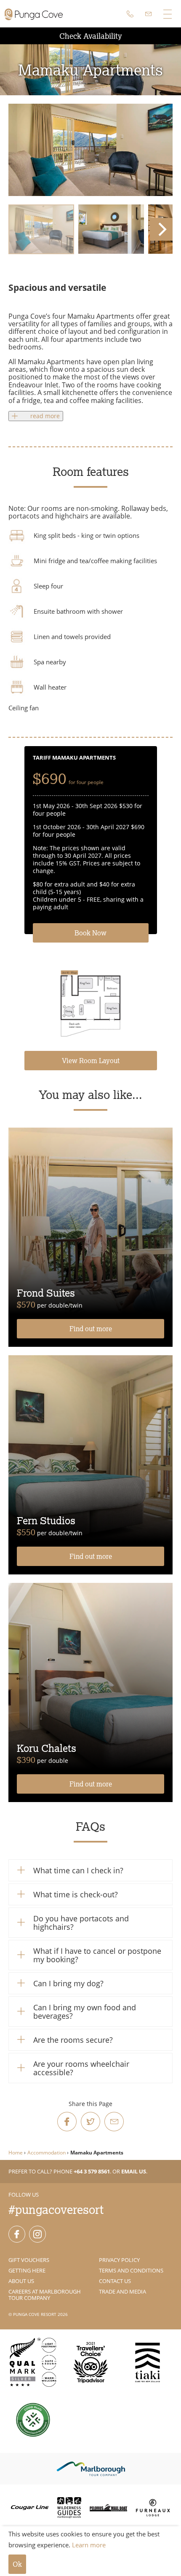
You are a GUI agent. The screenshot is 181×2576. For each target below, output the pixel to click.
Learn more (89, 2545)
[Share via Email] (114, 2122)
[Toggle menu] (167, 14)
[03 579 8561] (130, 14)
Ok (17, 2564)
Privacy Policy (119, 2260)
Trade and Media (122, 2291)
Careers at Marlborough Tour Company (45, 2295)
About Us (21, 2281)
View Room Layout (91, 1061)
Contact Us (115, 2281)
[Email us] (149, 14)
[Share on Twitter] (90, 2122)
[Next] (161, 229)
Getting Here (27, 2270)
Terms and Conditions (131, 2270)
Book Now (90, 933)
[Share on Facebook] (67, 2122)
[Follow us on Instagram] (37, 2234)
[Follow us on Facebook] (17, 2234)
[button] (90, 1870)
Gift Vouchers (29, 2260)
